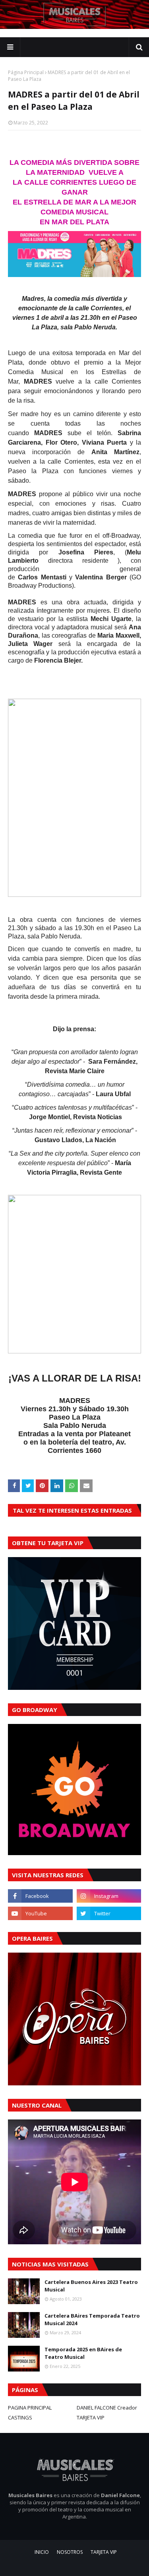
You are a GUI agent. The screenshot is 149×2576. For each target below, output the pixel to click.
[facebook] (40, 1896)
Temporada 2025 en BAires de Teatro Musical (83, 2353)
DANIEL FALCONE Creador (107, 2408)
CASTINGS (20, 2417)
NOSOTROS (70, 2552)
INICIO (42, 2552)
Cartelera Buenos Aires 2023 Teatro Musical (91, 2286)
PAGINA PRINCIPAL (30, 2408)
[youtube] (40, 1913)
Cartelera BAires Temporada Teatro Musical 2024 (92, 2320)
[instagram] (109, 1896)
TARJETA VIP (91, 2417)
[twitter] (109, 1913)
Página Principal (26, 72)
